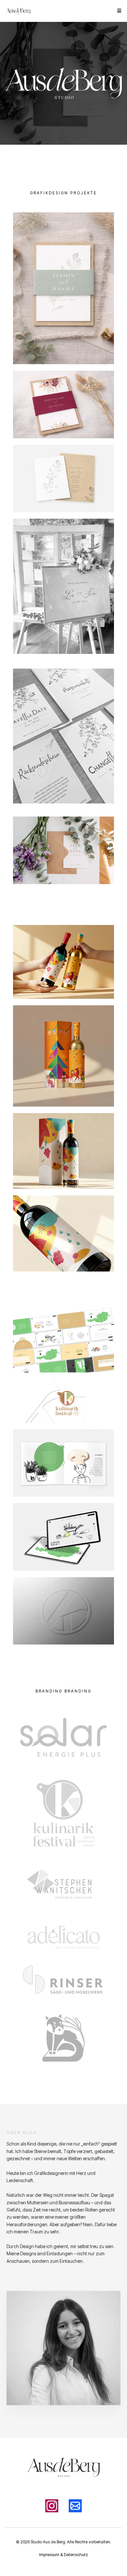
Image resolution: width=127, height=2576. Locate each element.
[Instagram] (52, 2506)
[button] (118, 11)
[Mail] (75, 2506)
